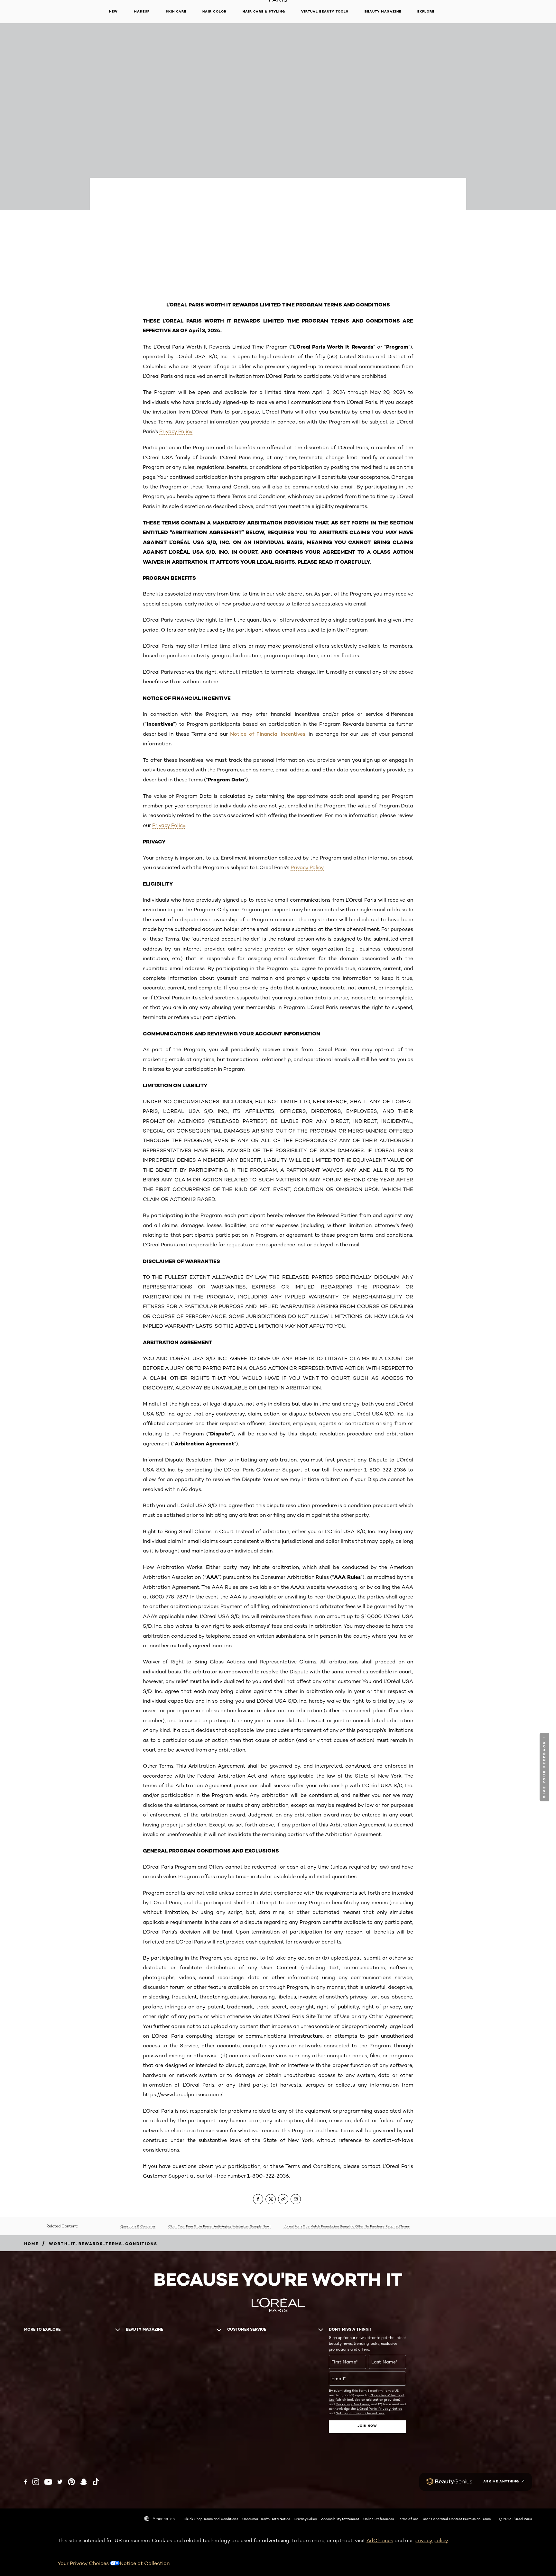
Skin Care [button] (176, 11)
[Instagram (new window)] (36, 2482)
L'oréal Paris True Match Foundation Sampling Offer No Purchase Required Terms (347, 2226)
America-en (164, 2519)
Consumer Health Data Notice (266, 2519)
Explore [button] (426, 11)
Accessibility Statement (340, 2519)
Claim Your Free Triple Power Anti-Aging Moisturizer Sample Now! (219, 2226)
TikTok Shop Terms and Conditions (210, 2519)
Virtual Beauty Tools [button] (325, 11)
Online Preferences (379, 2519)
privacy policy (431, 2540)
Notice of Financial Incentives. (360, 2413)
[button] (545, 1767)
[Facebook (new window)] (26, 2482)
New (113, 11)
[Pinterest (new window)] (71, 2482)
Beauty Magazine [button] (383, 11)
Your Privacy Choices (84, 2563)
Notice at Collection (145, 2563)
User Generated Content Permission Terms (457, 2519)
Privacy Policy (176, 431)
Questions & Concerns (138, 2226)
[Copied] (283, 2199)
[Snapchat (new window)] (84, 2482)
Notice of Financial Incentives (268, 734)
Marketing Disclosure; (353, 2404)
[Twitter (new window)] (60, 2482)
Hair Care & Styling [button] (264, 11)
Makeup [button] (142, 11)
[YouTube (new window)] (48, 2482)
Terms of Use (408, 2519)
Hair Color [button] (214, 11)
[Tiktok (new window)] (96, 2482)
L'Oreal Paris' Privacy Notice (380, 2408)
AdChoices (380, 2540)
